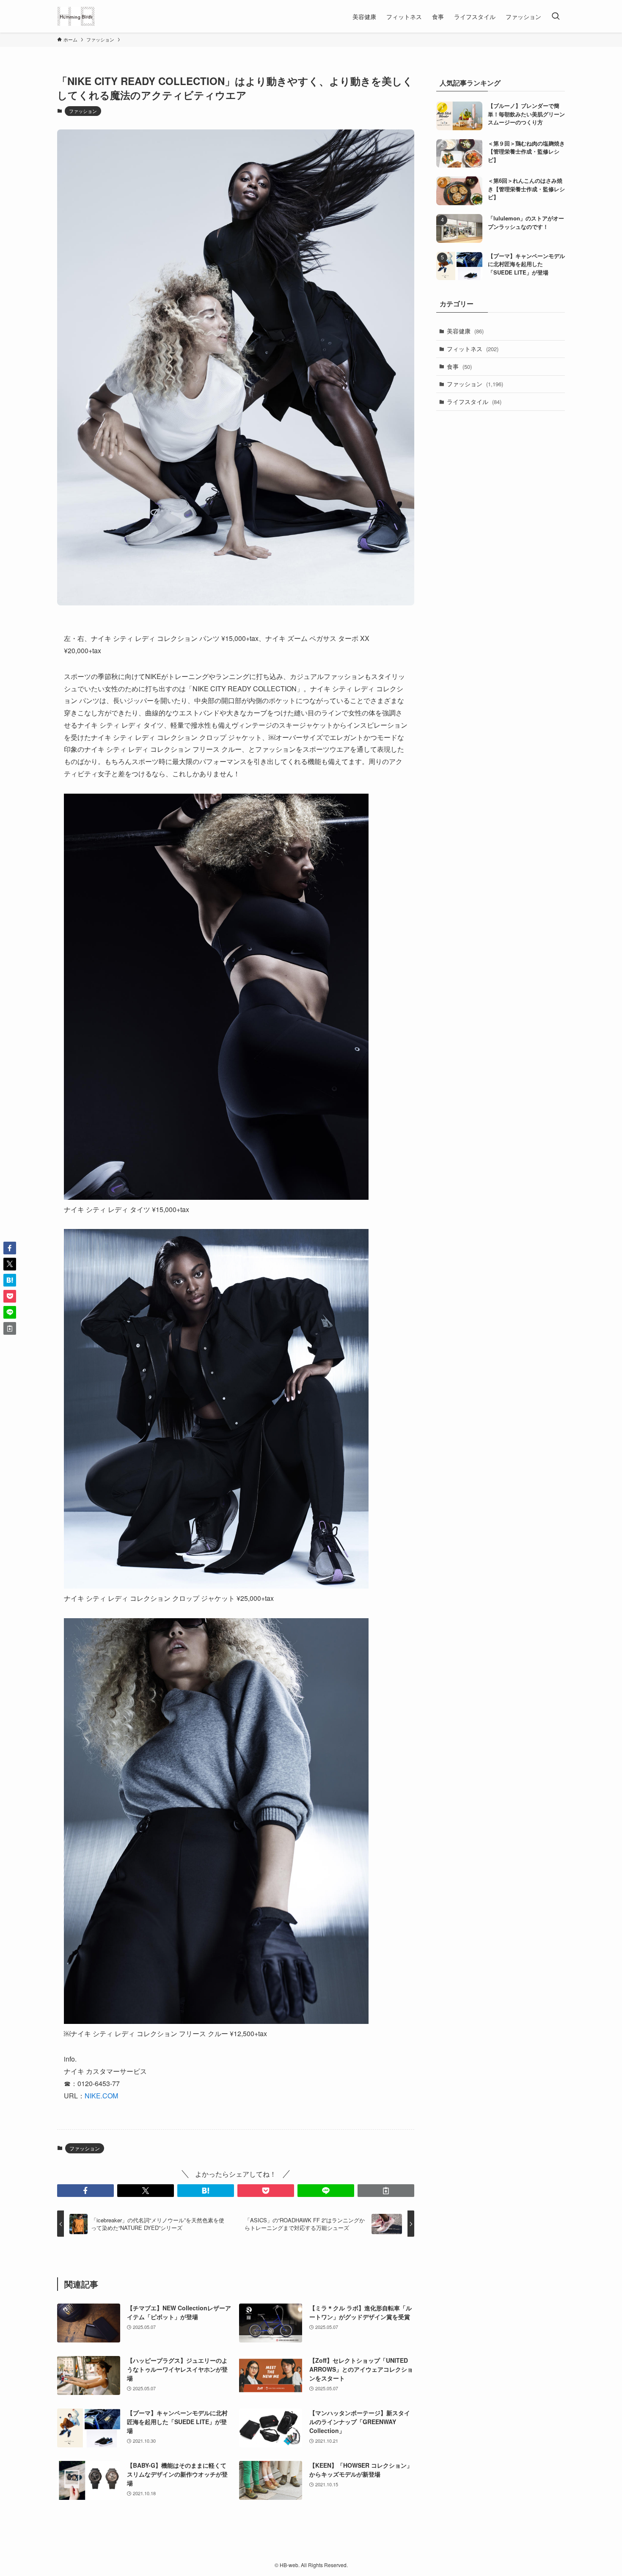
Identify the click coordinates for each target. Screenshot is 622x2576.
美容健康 (465, 331)
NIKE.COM (101, 2096)
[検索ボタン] (556, 16)
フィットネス (473, 349)
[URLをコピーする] (386, 2191)
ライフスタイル (474, 401)
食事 (459, 366)
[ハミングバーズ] (76, 16)
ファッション (83, 111)
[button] (85, 2191)
